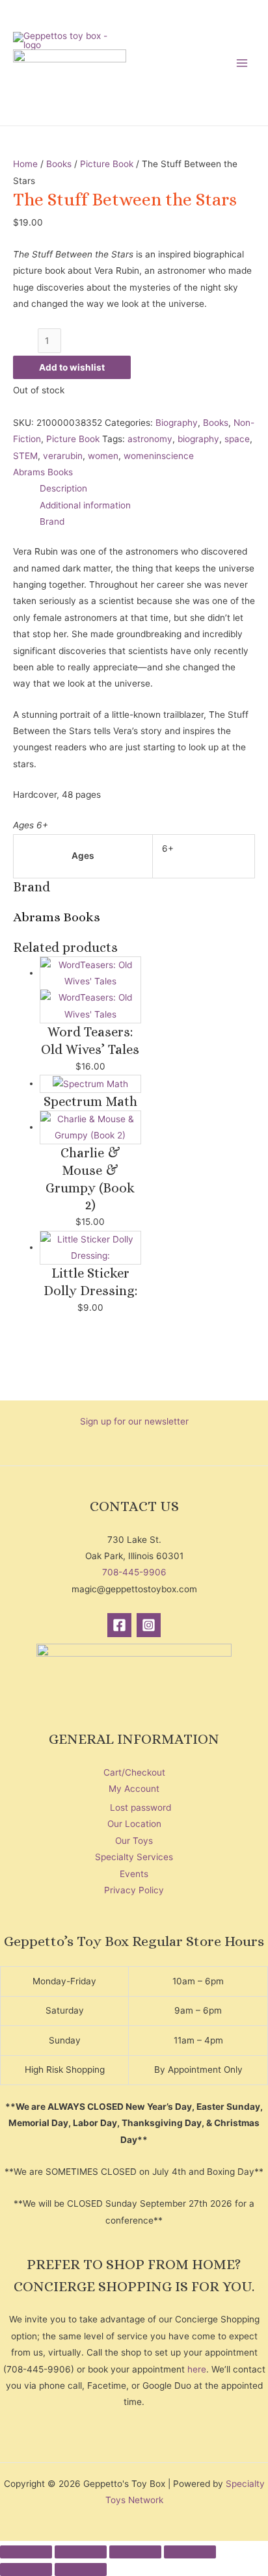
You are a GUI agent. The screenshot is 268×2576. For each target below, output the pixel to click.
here (197, 2369)
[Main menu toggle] (242, 63)
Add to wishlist (72, 367)
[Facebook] (119, 1625)
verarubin (63, 456)
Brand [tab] (52, 521)
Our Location (134, 1824)
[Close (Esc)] (190, 2552)
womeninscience (159, 456)
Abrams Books (43, 472)
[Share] (135, 2552)
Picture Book (107, 164)
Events (134, 1874)
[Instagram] (149, 1625)
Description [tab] (63, 488)
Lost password (141, 1807)
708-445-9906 (134, 1572)
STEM (25, 456)
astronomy (150, 439)
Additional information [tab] (85, 505)
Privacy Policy (134, 1890)
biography (198, 439)
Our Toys (134, 1841)
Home (25, 164)
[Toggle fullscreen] (81, 2552)
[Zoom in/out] (26, 2552)
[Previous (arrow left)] (26, 2569)
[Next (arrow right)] (81, 2569)
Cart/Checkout (134, 1772)
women (103, 456)
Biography (177, 423)
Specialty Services (134, 1857)
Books (59, 164)
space (237, 439)
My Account (134, 1789)
